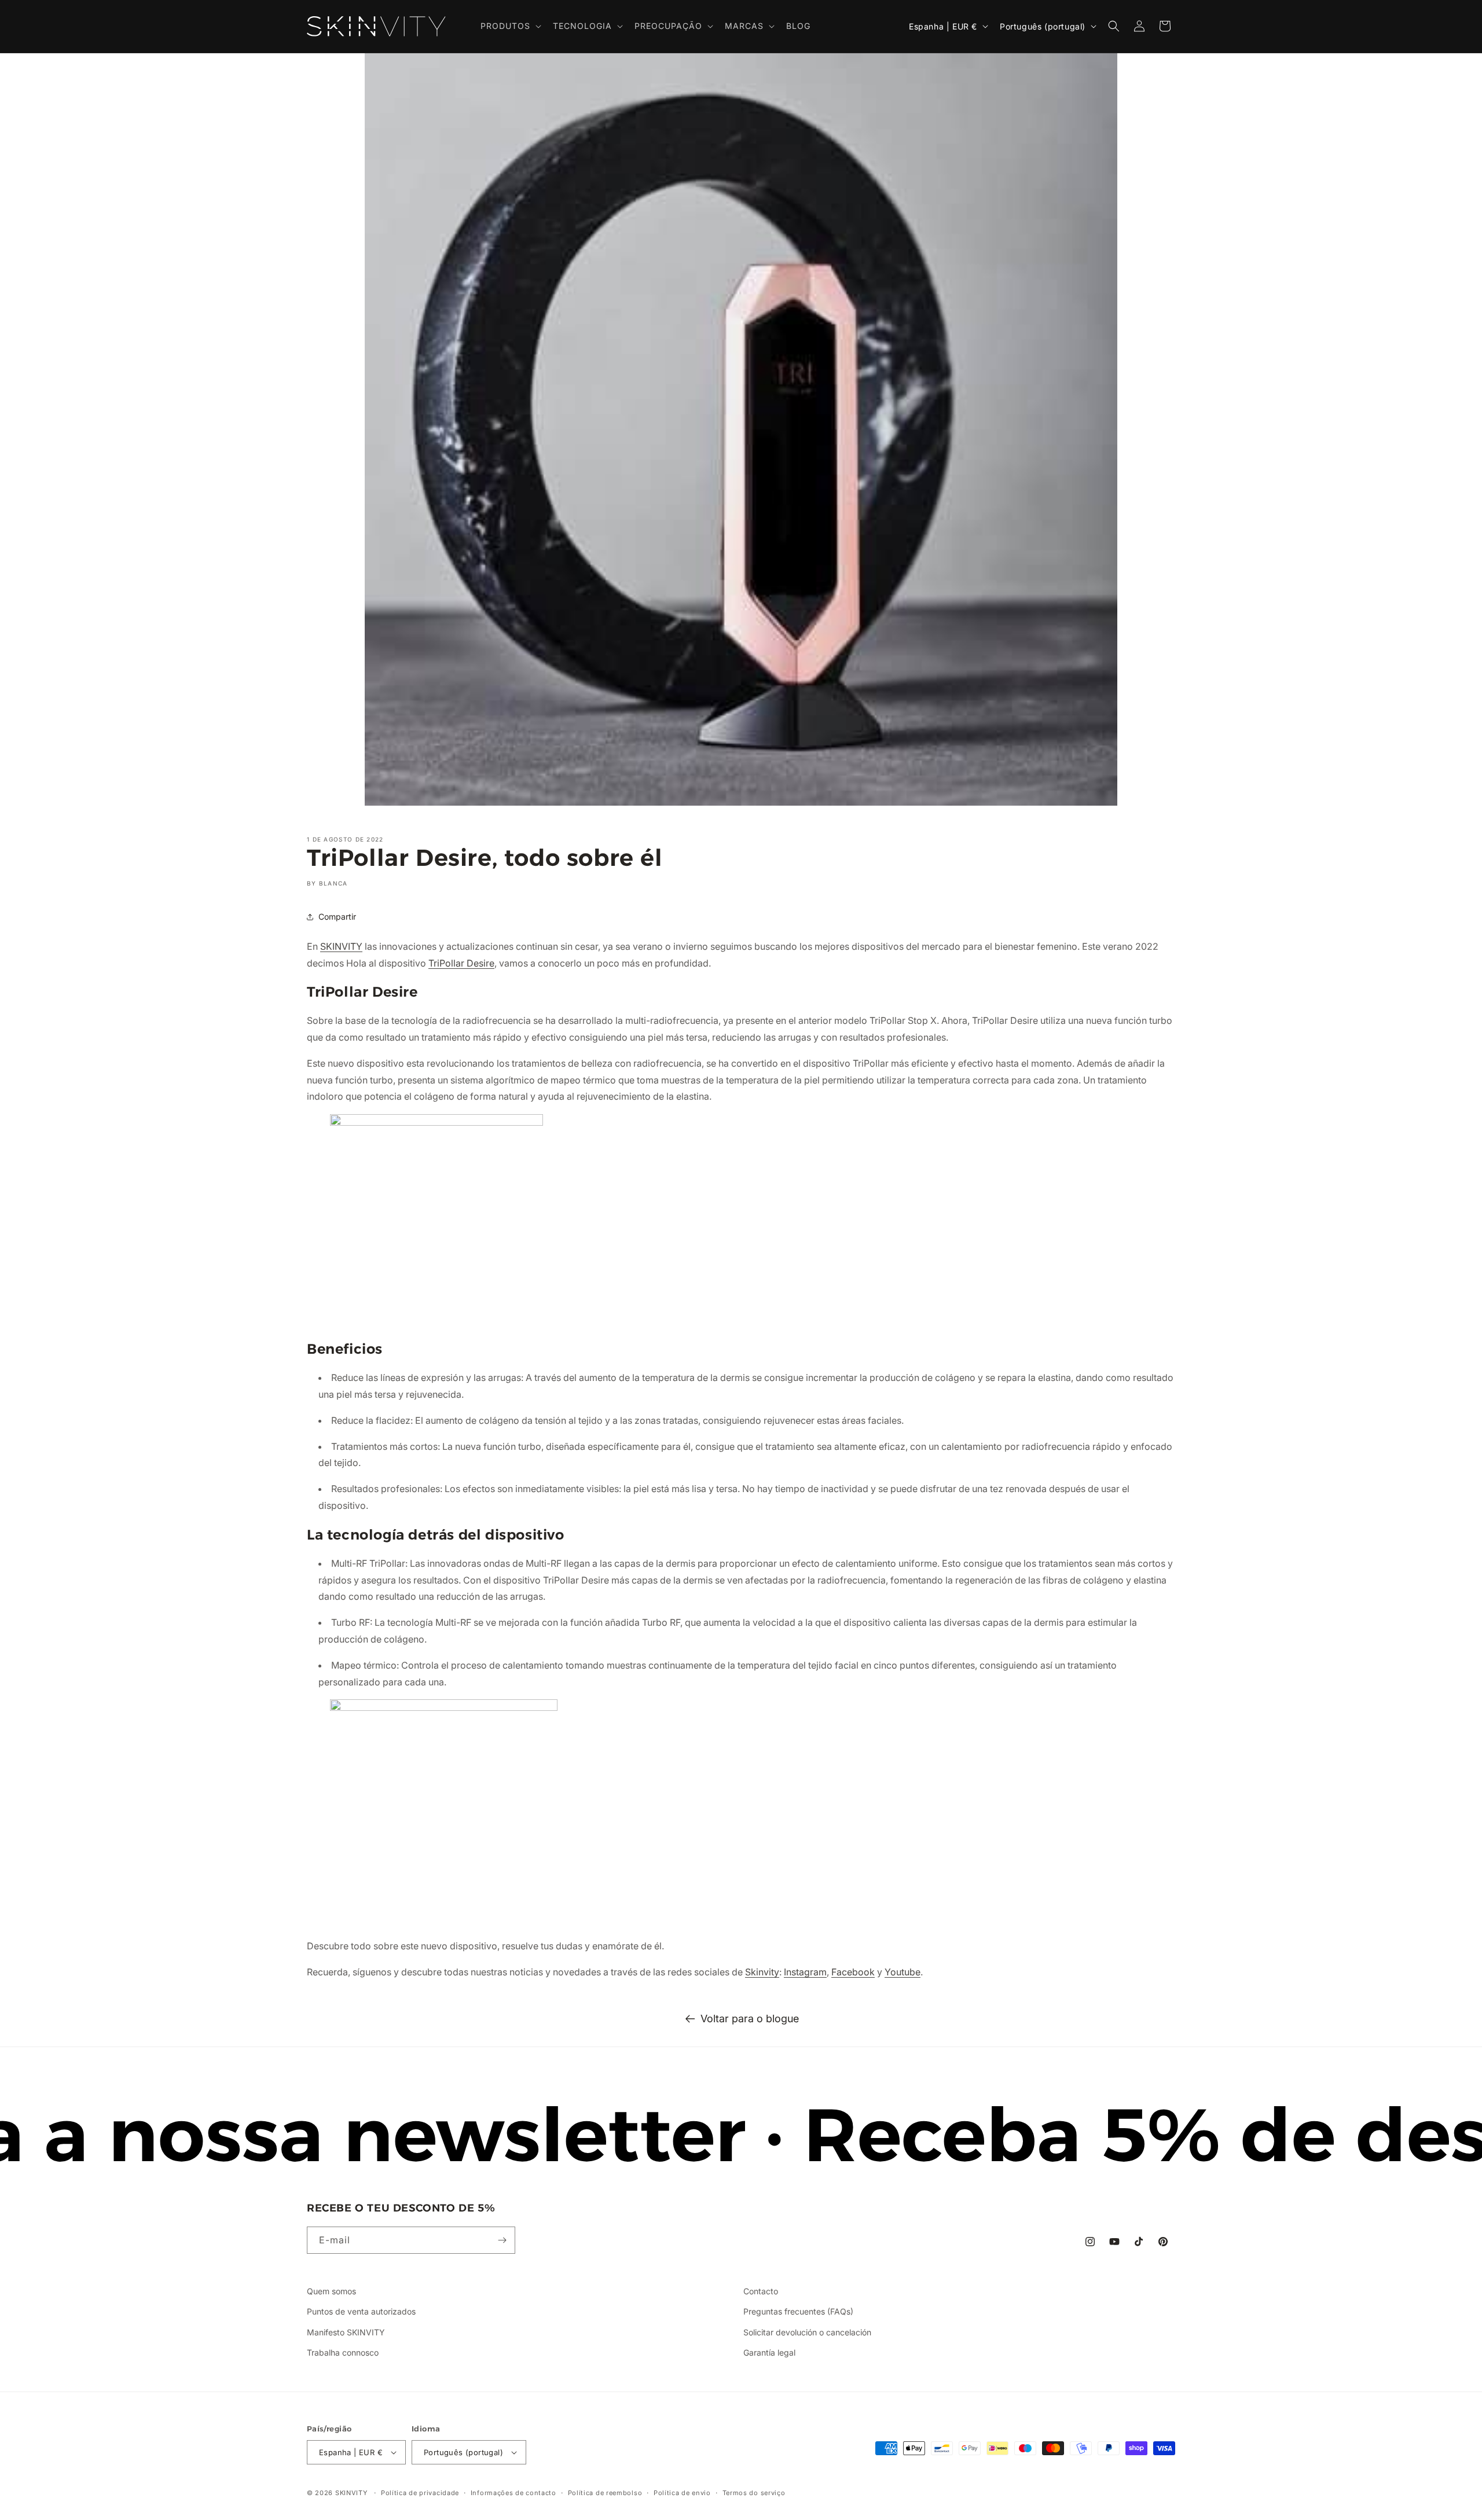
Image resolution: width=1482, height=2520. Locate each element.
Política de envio (682, 2493)
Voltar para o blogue (750, 2018)
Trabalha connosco (343, 2352)
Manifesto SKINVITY (346, 2332)
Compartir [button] (337, 916)
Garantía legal (769, 2352)
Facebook (853, 1972)
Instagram (805, 1972)
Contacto (761, 2291)
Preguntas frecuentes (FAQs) (798, 2311)
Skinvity (762, 1972)
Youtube (903, 1972)
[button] (510, 26)
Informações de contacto (513, 2493)
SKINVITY (341, 946)
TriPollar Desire (461, 963)
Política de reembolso (605, 2493)
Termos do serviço (754, 2493)
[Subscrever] (502, 2240)
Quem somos (331, 2291)
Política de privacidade (420, 2493)
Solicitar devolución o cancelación (807, 2332)
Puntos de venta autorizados (361, 2311)
